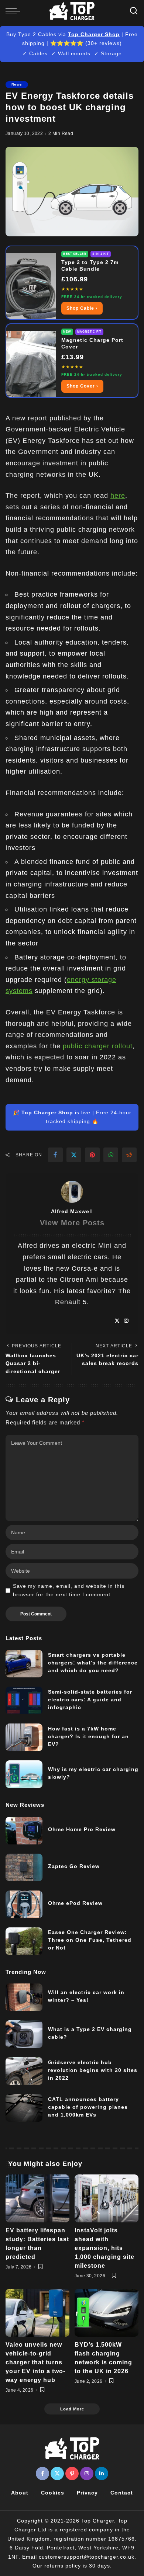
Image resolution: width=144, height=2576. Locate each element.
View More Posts (72, 1223)
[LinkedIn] (102, 2473)
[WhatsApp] (111, 1155)
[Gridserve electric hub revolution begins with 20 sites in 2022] (24, 2071)
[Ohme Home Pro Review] (24, 1831)
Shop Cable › (82, 308)
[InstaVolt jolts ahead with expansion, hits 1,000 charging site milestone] (107, 2198)
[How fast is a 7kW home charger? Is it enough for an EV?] (24, 1737)
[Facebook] (55, 1155)
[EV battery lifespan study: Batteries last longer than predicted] (37, 2198)
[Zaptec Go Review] (24, 1867)
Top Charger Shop (94, 34)
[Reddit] (129, 1155)
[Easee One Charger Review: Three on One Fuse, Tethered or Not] (24, 1941)
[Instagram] (126, 1321)
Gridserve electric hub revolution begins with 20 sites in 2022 (93, 2070)
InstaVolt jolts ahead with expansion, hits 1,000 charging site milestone (104, 2248)
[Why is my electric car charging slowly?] (24, 1774)
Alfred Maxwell (72, 1211)
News (17, 84)
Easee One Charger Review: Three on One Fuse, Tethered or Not (90, 1940)
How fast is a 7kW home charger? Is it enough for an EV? (88, 1736)
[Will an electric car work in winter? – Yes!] (24, 1997)
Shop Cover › (82, 386)
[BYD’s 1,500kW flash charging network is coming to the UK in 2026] (107, 2313)
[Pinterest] (92, 1155)
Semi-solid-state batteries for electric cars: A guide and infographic (90, 1700)
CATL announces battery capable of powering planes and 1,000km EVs (88, 2107)
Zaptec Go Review (74, 1866)
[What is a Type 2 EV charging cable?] (24, 2034)
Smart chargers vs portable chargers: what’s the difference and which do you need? (93, 1663)
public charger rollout (98, 1046)
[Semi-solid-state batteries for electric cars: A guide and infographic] (24, 1700)
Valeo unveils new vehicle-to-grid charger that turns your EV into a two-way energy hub (35, 2362)
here (118, 496)
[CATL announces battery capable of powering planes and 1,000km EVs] (24, 2108)
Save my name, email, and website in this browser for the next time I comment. (69, 1590)
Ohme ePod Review (75, 1903)
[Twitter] (74, 1155)
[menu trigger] (15, 11)
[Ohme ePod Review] (24, 1904)
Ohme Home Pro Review (82, 1829)
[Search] (134, 11)
